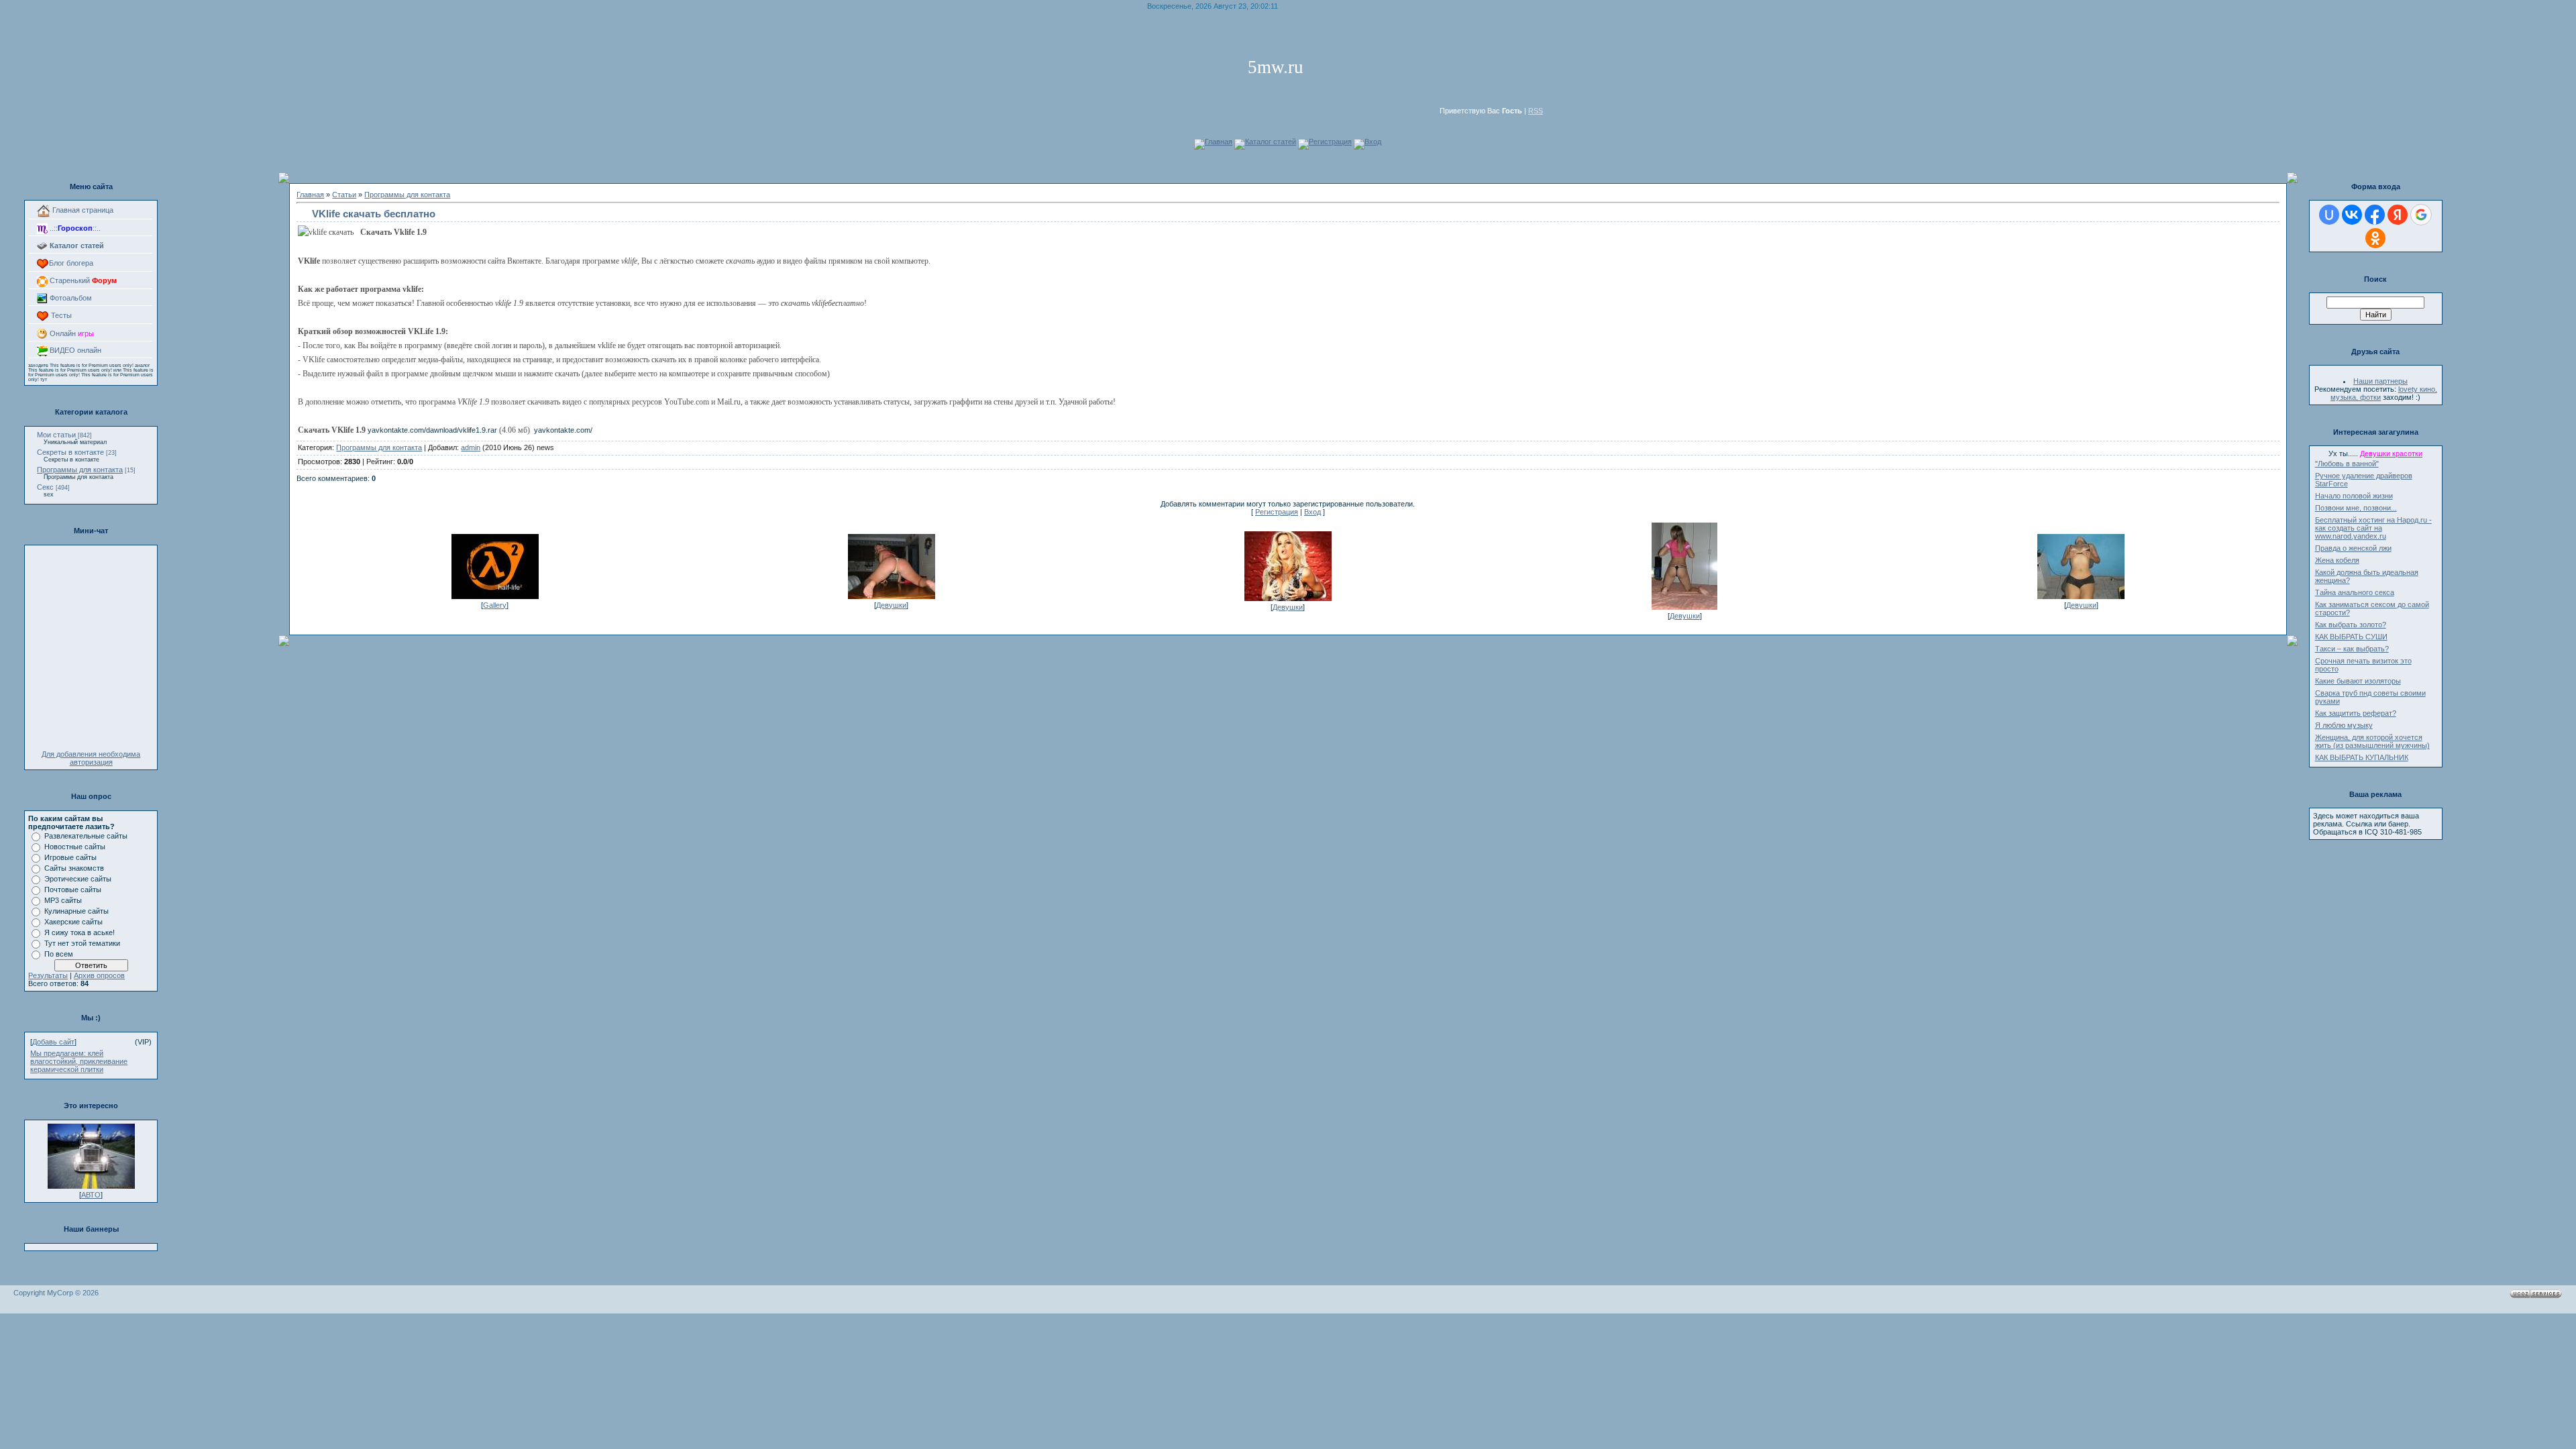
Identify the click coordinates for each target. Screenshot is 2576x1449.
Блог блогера (71, 263)
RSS (1536, 111)
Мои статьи (56, 435)
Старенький (82, 280)
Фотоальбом (70, 298)
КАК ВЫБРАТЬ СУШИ (2351, 637)
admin (471, 447)
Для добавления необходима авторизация (91, 758)
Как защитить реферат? (2356, 713)
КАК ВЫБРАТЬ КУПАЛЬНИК (2362, 757)
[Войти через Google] (2421, 215)
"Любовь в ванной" (2347, 464)
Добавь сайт (53, 1042)
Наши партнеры (2380, 381)
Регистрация (1330, 142)
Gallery (495, 605)
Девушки (891, 605)
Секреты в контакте (70, 452)
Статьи (344, 195)
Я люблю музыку (2344, 725)
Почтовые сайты (73, 890)
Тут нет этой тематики (82, 943)
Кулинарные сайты (76, 911)
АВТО (91, 1195)
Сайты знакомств (74, 868)
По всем (59, 954)
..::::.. (74, 228)
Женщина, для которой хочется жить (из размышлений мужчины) (2372, 741)
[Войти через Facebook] (2375, 215)
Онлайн (71, 333)
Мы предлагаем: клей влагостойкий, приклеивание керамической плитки (79, 1061)
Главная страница (82, 210)
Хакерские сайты (73, 922)
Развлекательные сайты (86, 836)
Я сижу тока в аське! (79, 932)
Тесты (60, 315)
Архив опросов (99, 975)
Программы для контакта (80, 470)
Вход (1373, 142)
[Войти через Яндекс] (2398, 215)
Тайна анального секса (2355, 592)
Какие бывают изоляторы (2358, 681)
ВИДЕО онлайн (74, 350)
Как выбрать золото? (2351, 625)
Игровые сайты (70, 857)
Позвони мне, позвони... (2356, 508)
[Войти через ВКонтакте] (2352, 215)
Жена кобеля (2337, 560)
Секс (45, 487)
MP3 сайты (63, 900)
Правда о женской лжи (2353, 548)
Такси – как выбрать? (2352, 649)
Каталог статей (1271, 142)
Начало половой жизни (2354, 496)
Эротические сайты (78, 879)
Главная (1219, 142)
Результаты (48, 975)
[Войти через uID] (2329, 215)
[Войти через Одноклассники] (2375, 238)
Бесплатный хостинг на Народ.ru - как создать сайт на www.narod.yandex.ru (2373, 528)
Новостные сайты (75, 847)
